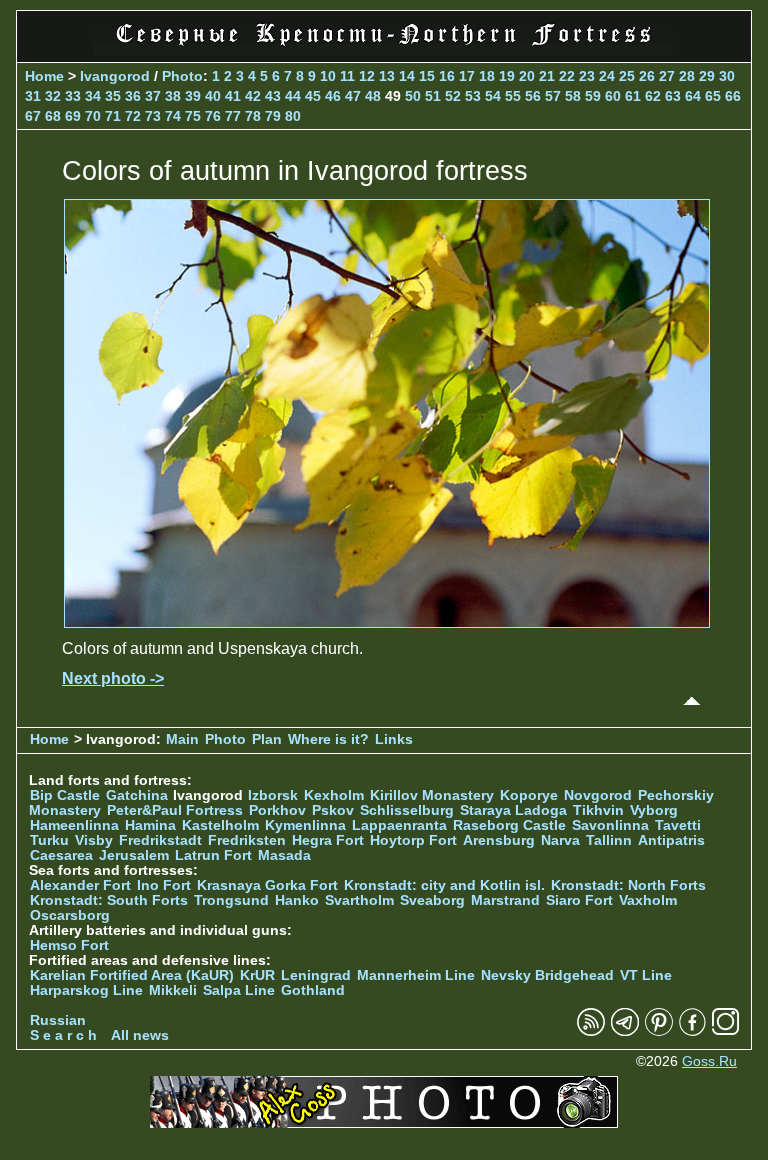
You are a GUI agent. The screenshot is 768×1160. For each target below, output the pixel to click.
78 (253, 116)
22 (567, 76)
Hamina (150, 825)
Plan (267, 739)
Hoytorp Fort (413, 840)
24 (607, 76)
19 (507, 76)
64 (693, 96)
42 (253, 96)
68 (53, 116)
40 (213, 96)
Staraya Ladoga (513, 810)
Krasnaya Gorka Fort (267, 885)
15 (427, 76)
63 (673, 96)
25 (627, 76)
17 (467, 76)
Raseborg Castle (509, 825)
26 (647, 76)
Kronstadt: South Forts (109, 900)
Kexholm (334, 795)
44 (293, 96)
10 (328, 76)
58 (573, 96)
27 (667, 76)
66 (733, 96)
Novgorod (598, 795)
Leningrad (316, 975)
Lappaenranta (399, 825)
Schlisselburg (407, 810)
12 (367, 76)
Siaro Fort (579, 900)
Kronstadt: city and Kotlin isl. (444, 885)
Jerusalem (134, 855)
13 (387, 76)
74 (173, 116)
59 (593, 96)
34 (93, 96)
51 (433, 96)
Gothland (313, 990)
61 (633, 96)
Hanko (297, 900)
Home (44, 76)
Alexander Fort (80, 885)
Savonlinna (610, 825)
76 (213, 116)
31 (33, 96)
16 (447, 76)
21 (547, 76)
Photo (182, 76)
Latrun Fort (213, 855)
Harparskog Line (86, 990)
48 (373, 96)
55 (513, 96)
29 (707, 76)
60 (613, 96)
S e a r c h (63, 1035)
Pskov (333, 810)
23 (587, 76)
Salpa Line (239, 990)
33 (73, 96)
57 (553, 96)
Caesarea (61, 855)
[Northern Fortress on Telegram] (625, 1031)
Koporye (529, 795)
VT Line (646, 975)
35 (113, 96)
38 (173, 96)
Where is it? (328, 739)
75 (193, 116)
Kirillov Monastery (432, 795)
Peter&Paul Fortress (175, 810)
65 (713, 96)
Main (182, 739)
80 (293, 116)
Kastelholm (220, 825)
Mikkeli (173, 990)
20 (527, 76)
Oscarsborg (70, 915)
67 (33, 116)
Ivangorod (115, 76)
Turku (49, 840)
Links (394, 739)
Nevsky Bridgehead (547, 975)
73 (153, 116)
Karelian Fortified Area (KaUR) (132, 975)
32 (53, 96)
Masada (284, 855)
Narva (560, 840)
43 (273, 96)
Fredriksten (247, 840)
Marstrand (505, 900)
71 (113, 116)
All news (140, 1035)
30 (727, 76)
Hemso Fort (69, 945)
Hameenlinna (74, 825)
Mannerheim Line (416, 975)
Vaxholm (648, 900)
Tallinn (609, 840)
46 (333, 96)
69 (73, 116)
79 (273, 116)
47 (353, 96)
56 (533, 96)
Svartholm (359, 900)
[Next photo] (387, 622)
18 (487, 76)
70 (93, 116)
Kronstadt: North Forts (628, 885)
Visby (94, 840)
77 (233, 116)
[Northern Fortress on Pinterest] (659, 1031)
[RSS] (591, 1031)
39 (193, 96)
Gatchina (137, 795)
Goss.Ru (709, 1061)
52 (453, 96)
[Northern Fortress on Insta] (726, 1031)
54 (493, 96)
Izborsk (273, 795)
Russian (58, 1020)
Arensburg (499, 840)
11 (347, 76)
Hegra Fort (328, 840)
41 (233, 96)
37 (153, 96)
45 (313, 96)
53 (473, 96)
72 (133, 116)
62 (653, 96)
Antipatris (671, 840)
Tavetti (678, 825)
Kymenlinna (305, 825)
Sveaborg (432, 900)
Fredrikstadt (160, 840)
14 (407, 76)
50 (413, 96)
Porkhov (277, 810)
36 (133, 96)
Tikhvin (598, 810)
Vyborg (654, 810)
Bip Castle (65, 795)
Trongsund (231, 900)
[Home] (384, 49)
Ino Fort (164, 885)
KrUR (257, 975)
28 (687, 76)
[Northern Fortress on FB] (692, 1031)
